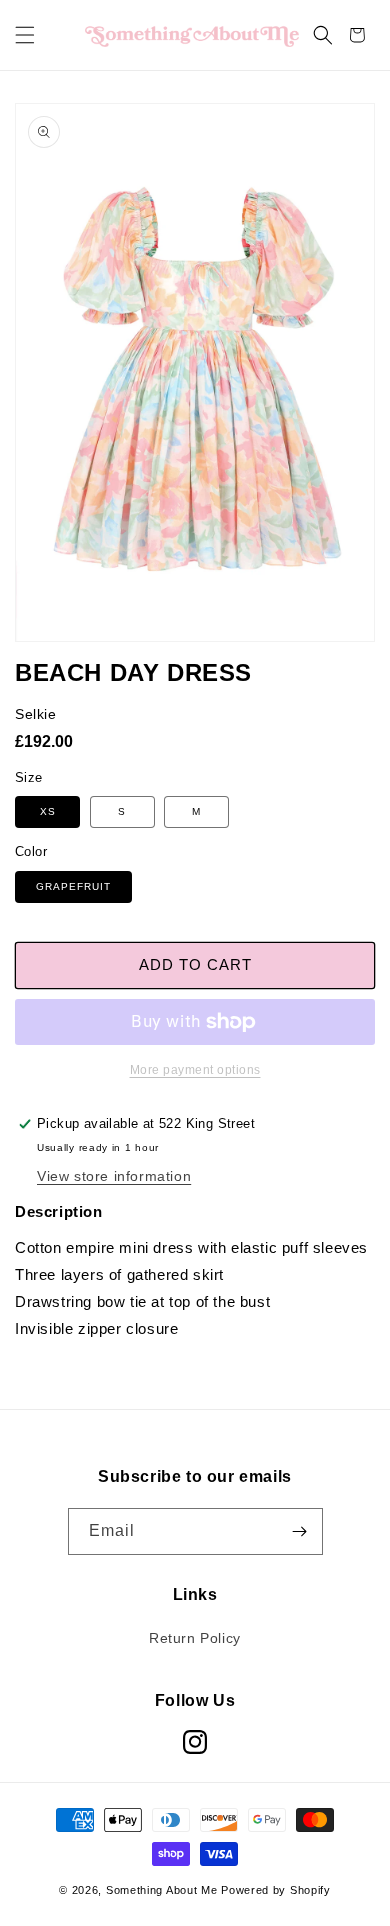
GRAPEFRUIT (73, 886)
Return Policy (195, 1638)
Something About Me (162, 1890)
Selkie (36, 714)
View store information (114, 1176)
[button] (25, 35)
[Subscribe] (300, 1531)
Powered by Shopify (276, 1890)
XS (48, 811)
